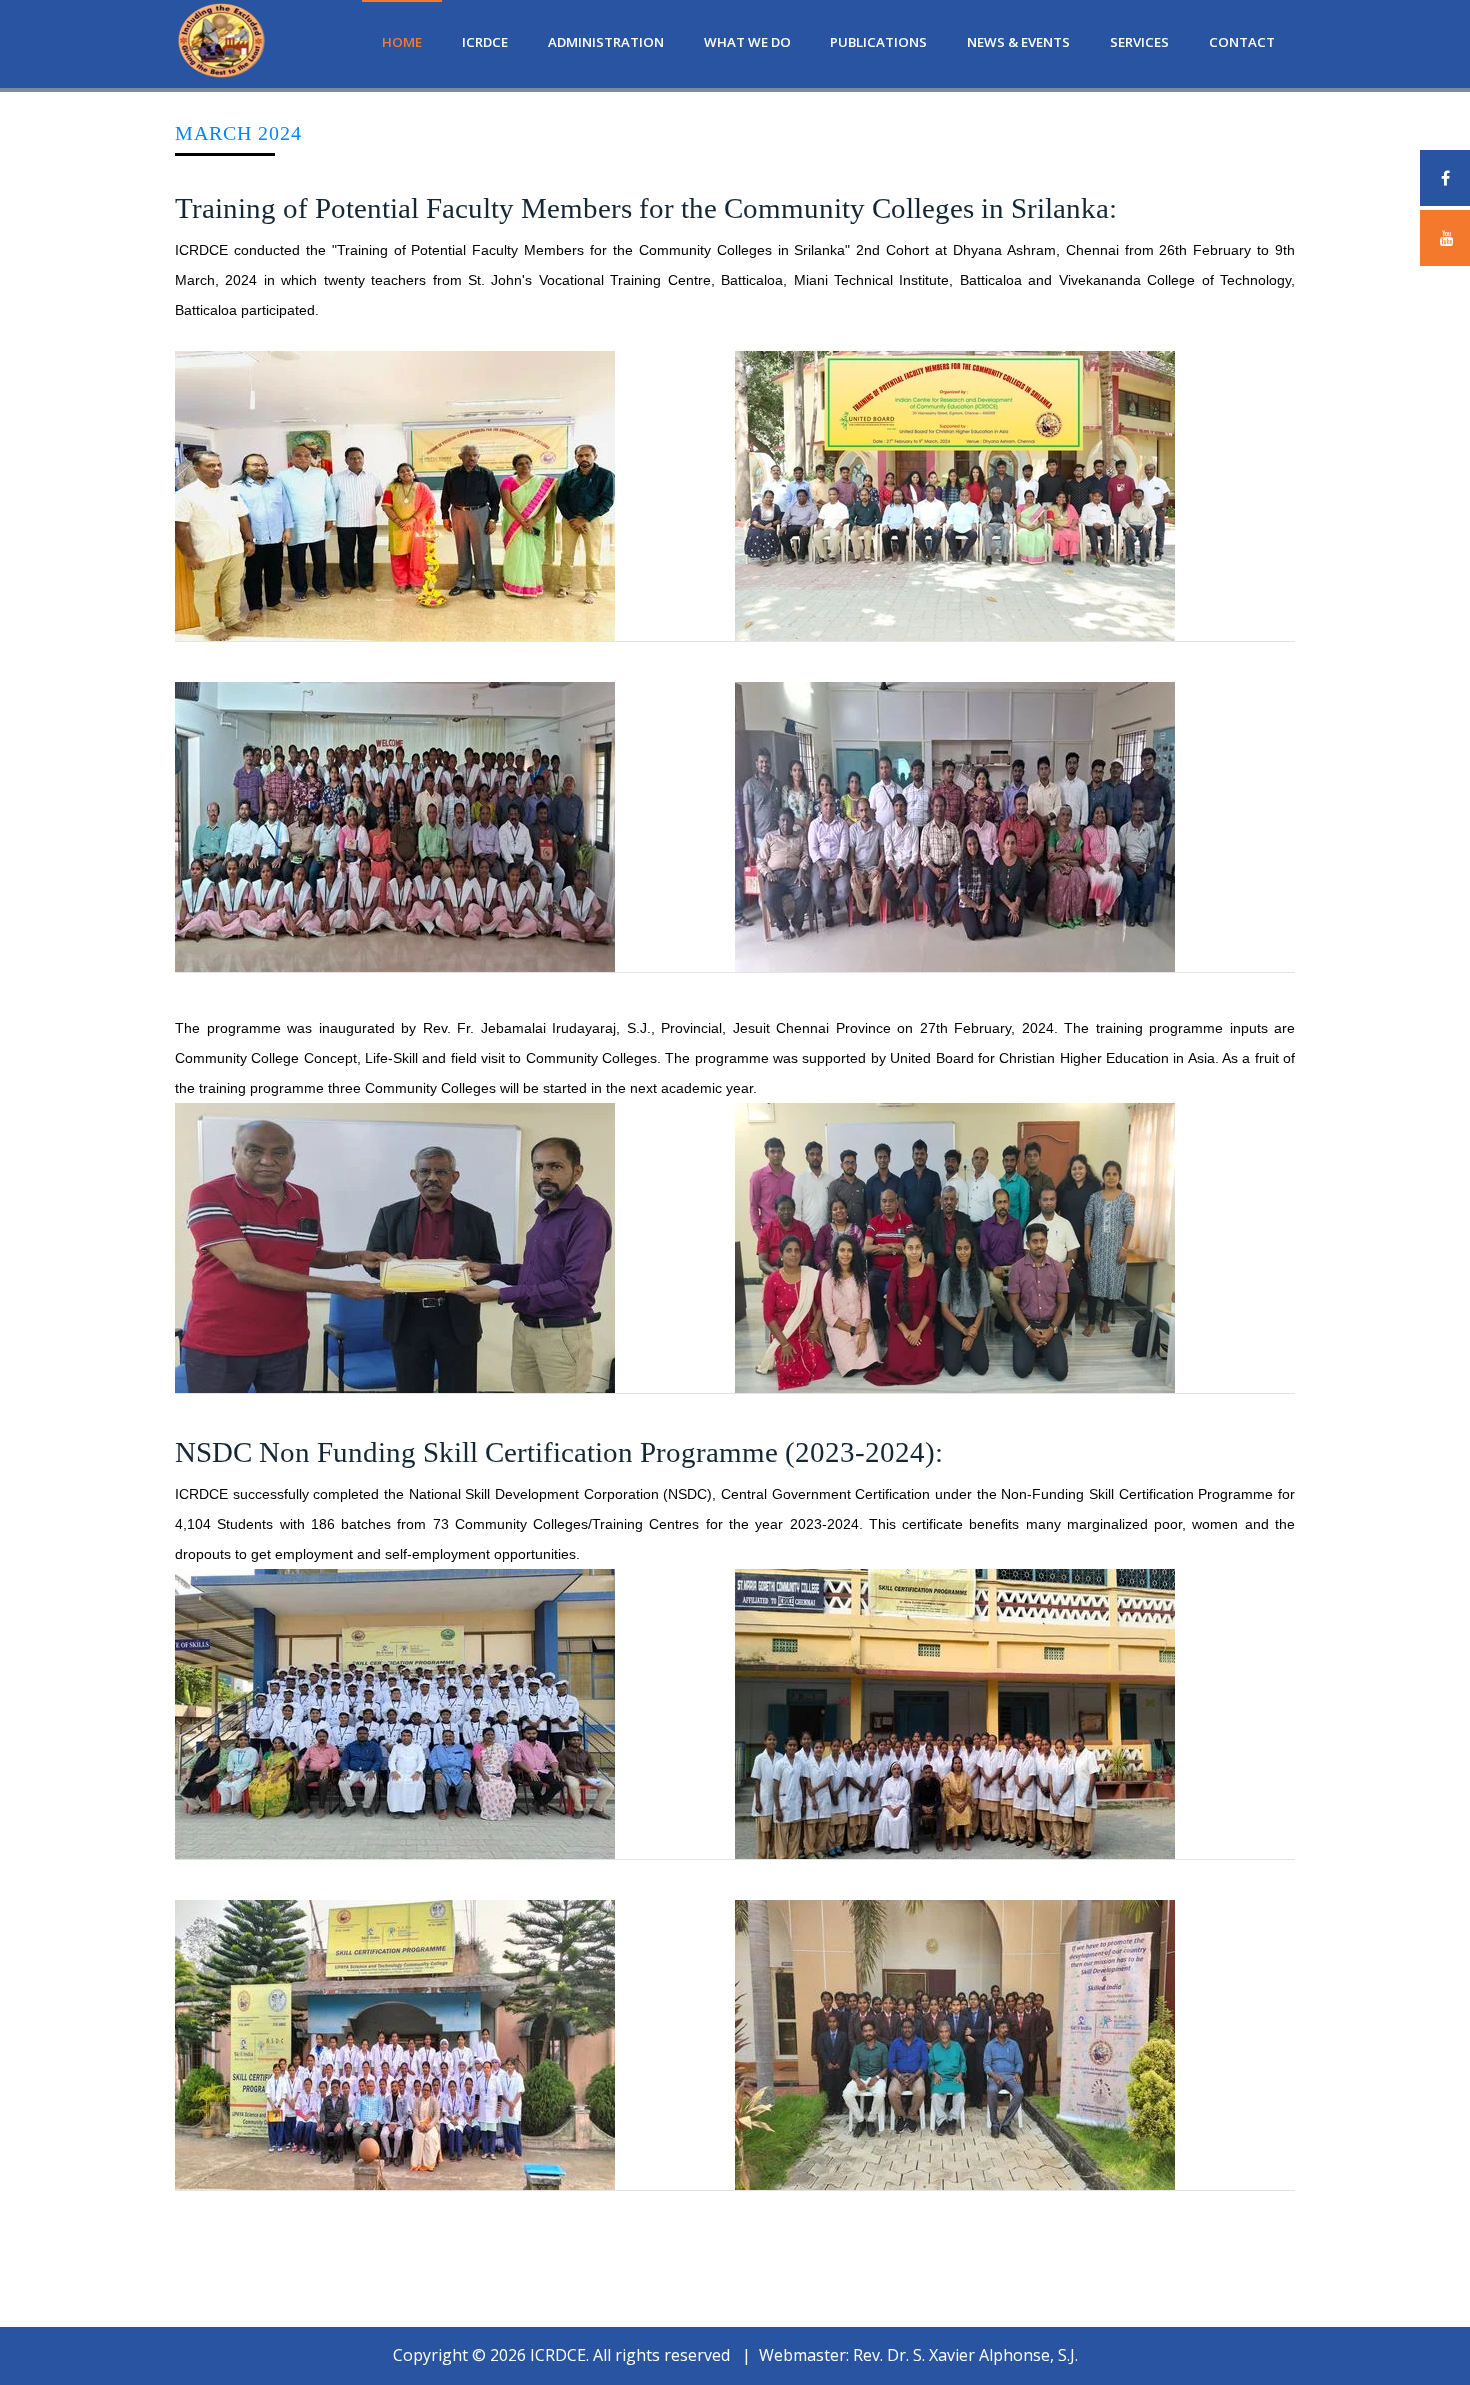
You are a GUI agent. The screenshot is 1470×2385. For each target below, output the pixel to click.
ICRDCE (485, 42)
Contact (1242, 42)
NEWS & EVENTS (1018, 42)
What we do (747, 42)
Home (402, 42)
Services (1139, 42)
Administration (606, 42)
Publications (878, 42)
